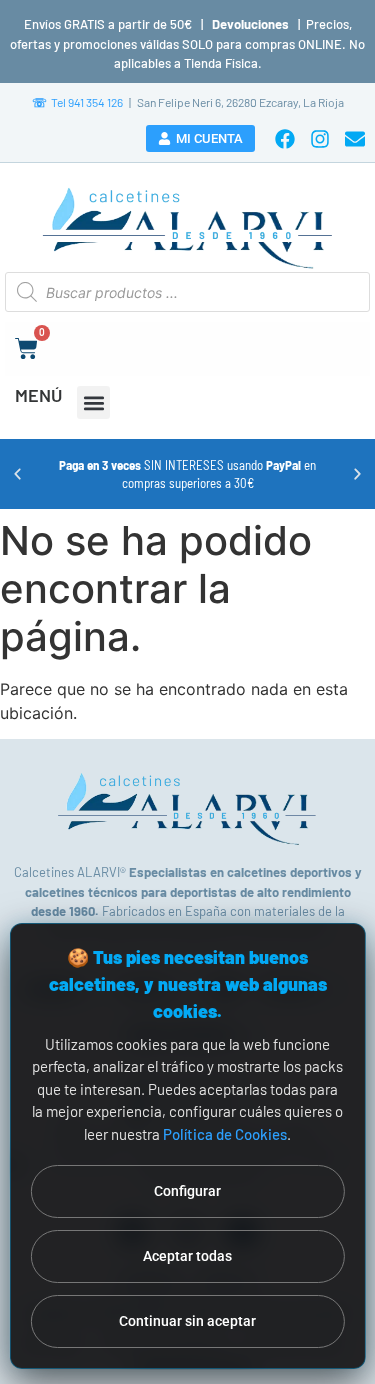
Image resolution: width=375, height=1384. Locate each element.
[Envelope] (355, 139)
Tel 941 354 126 (77, 102)
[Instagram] (320, 139)
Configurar (187, 1191)
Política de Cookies (225, 1134)
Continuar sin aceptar (187, 1321)
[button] (93, 402)
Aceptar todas (187, 1256)
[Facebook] (285, 139)
